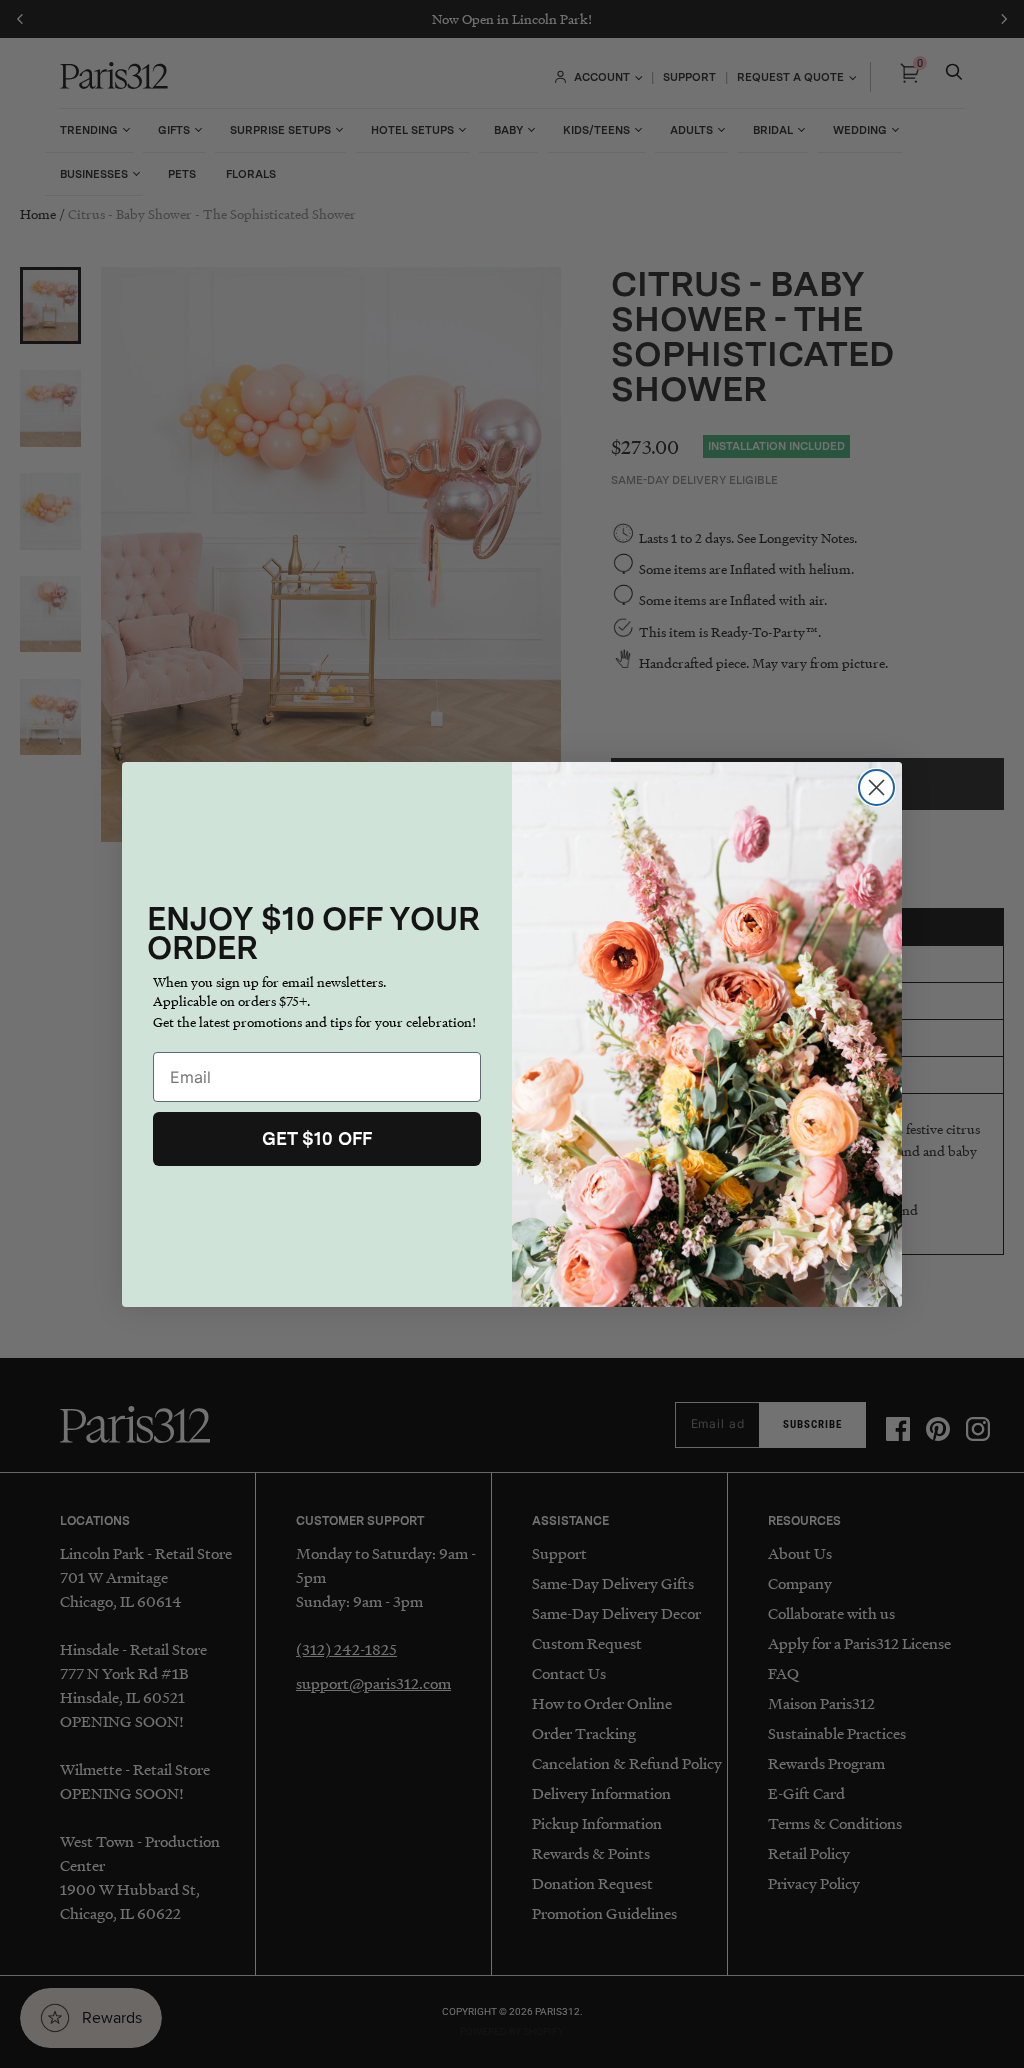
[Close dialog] (876, 787)
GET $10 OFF (317, 1138)
